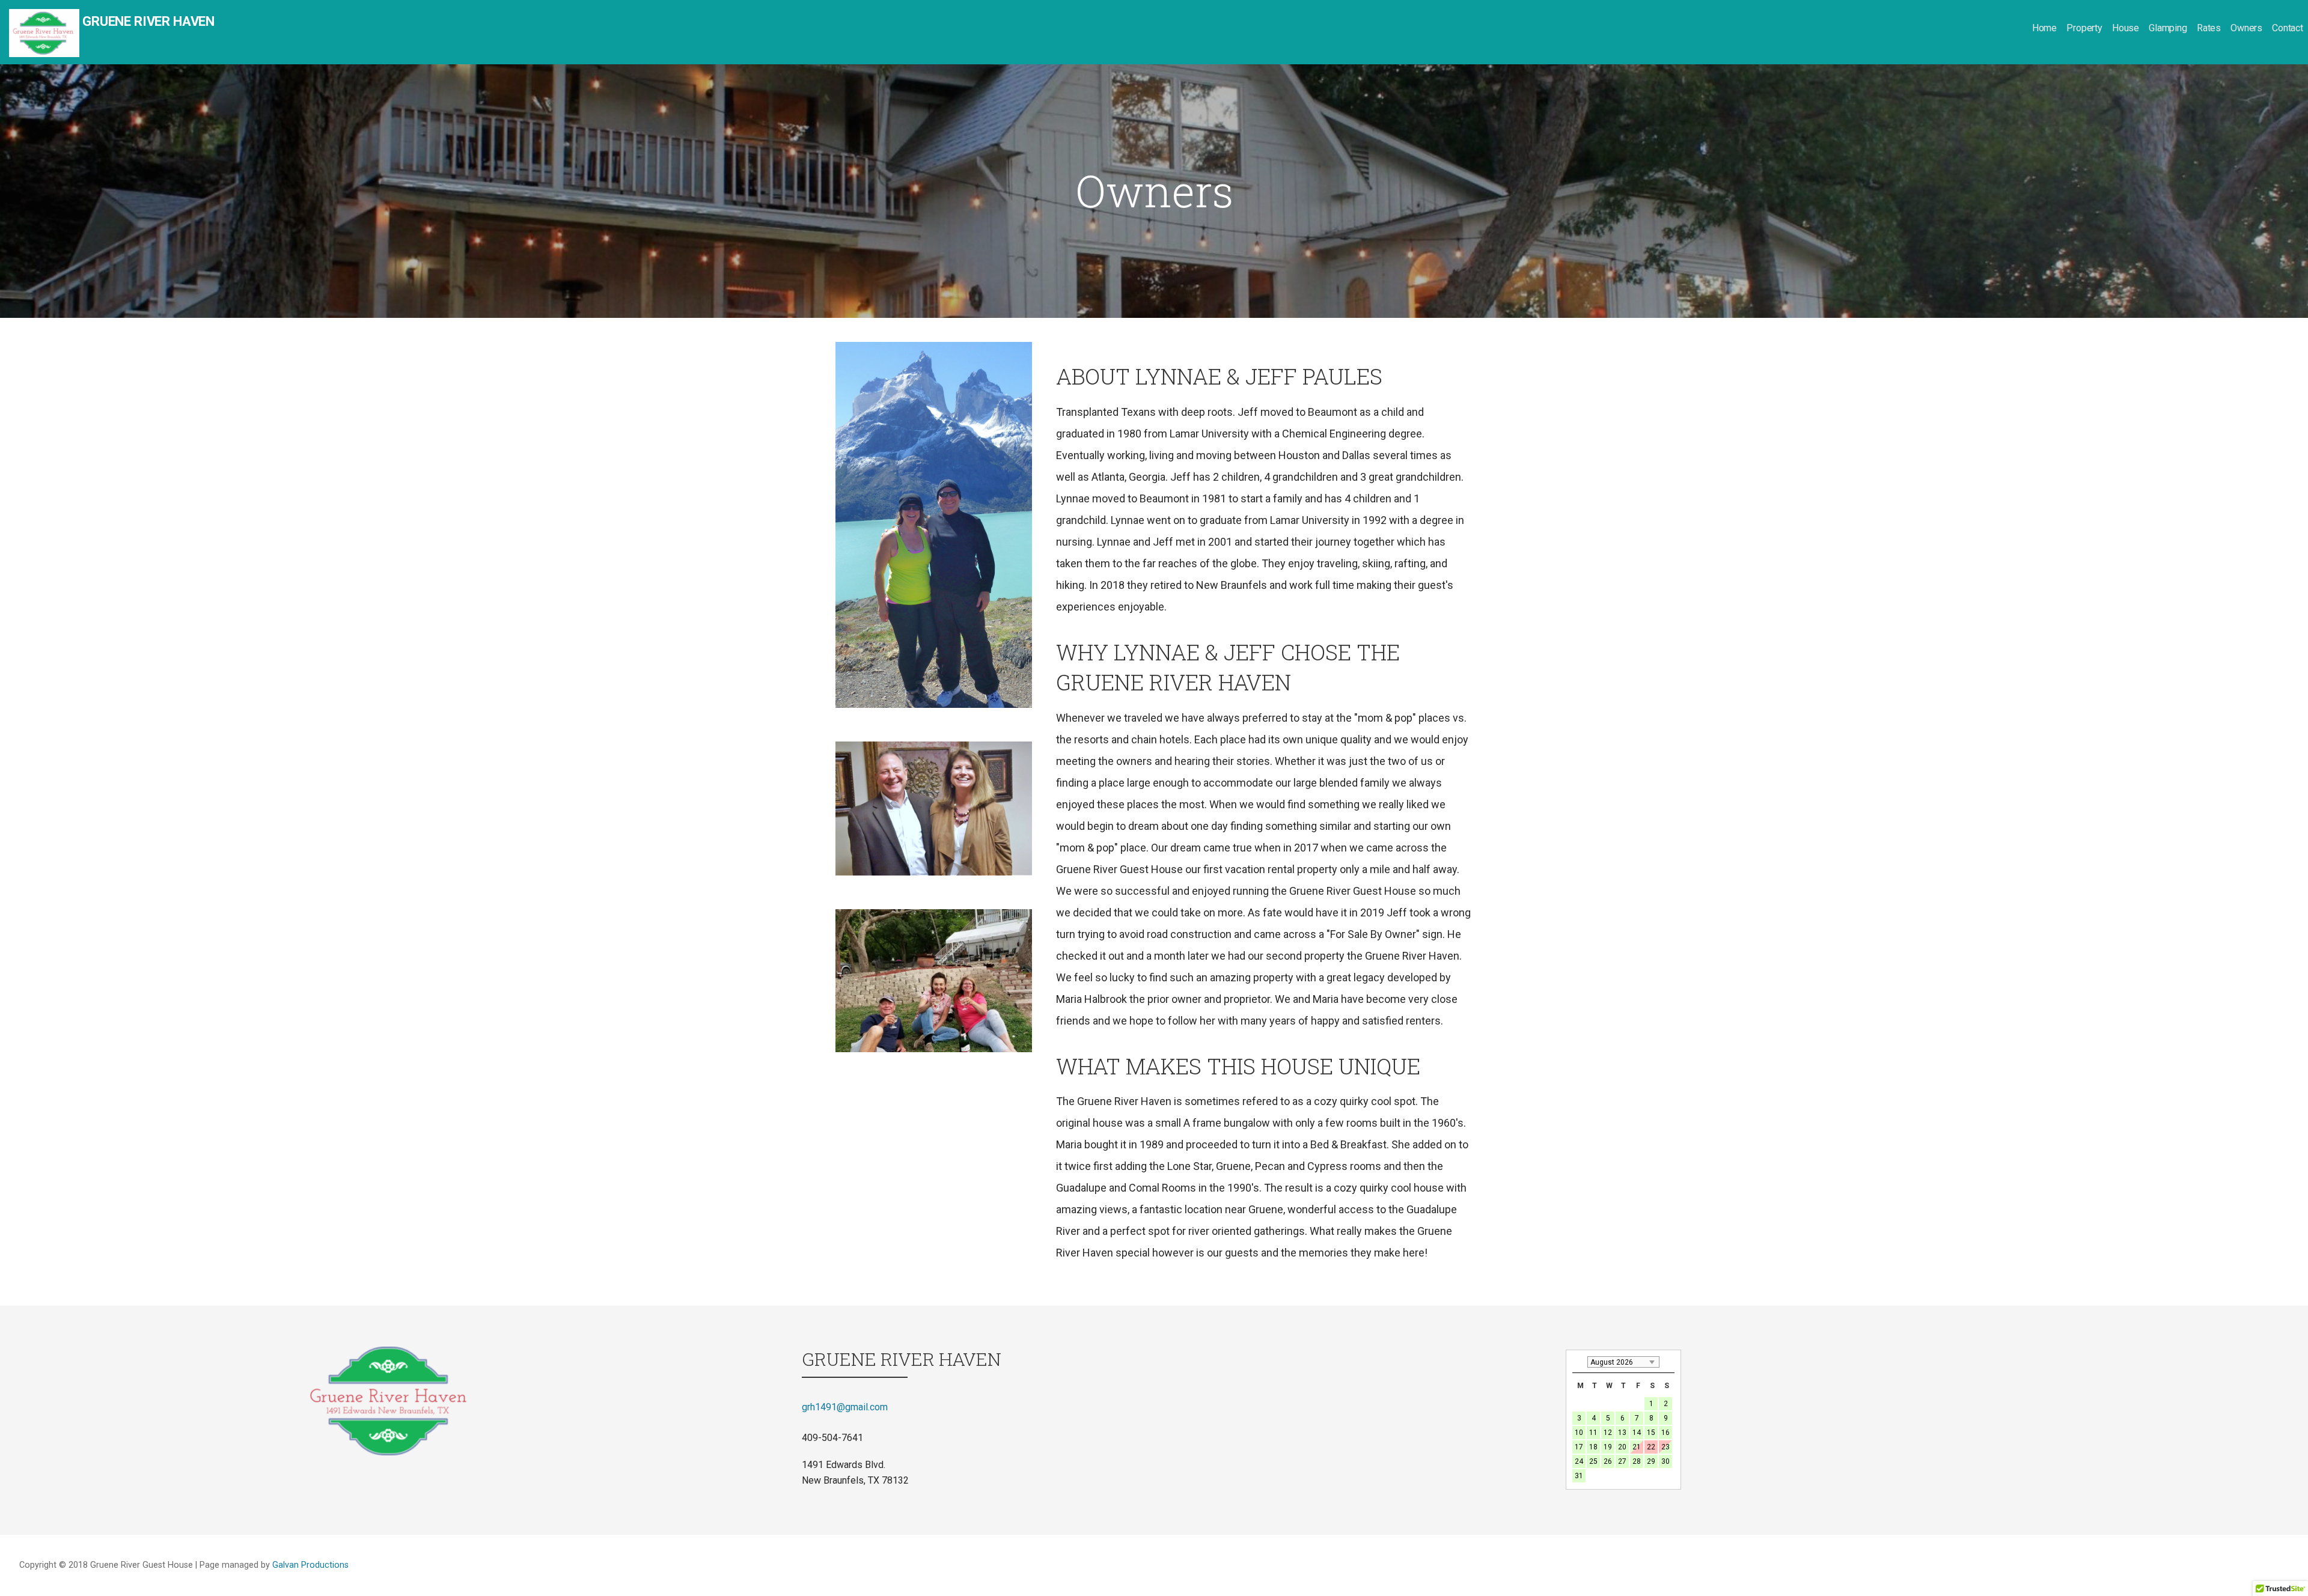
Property (2084, 28)
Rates (2209, 28)
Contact (2288, 28)
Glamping (2168, 28)
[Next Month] (1668, 1362)
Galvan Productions (310, 1565)
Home (2044, 28)
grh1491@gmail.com (845, 1407)
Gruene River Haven (148, 21)
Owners (2246, 28)
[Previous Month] (1578, 1362)
